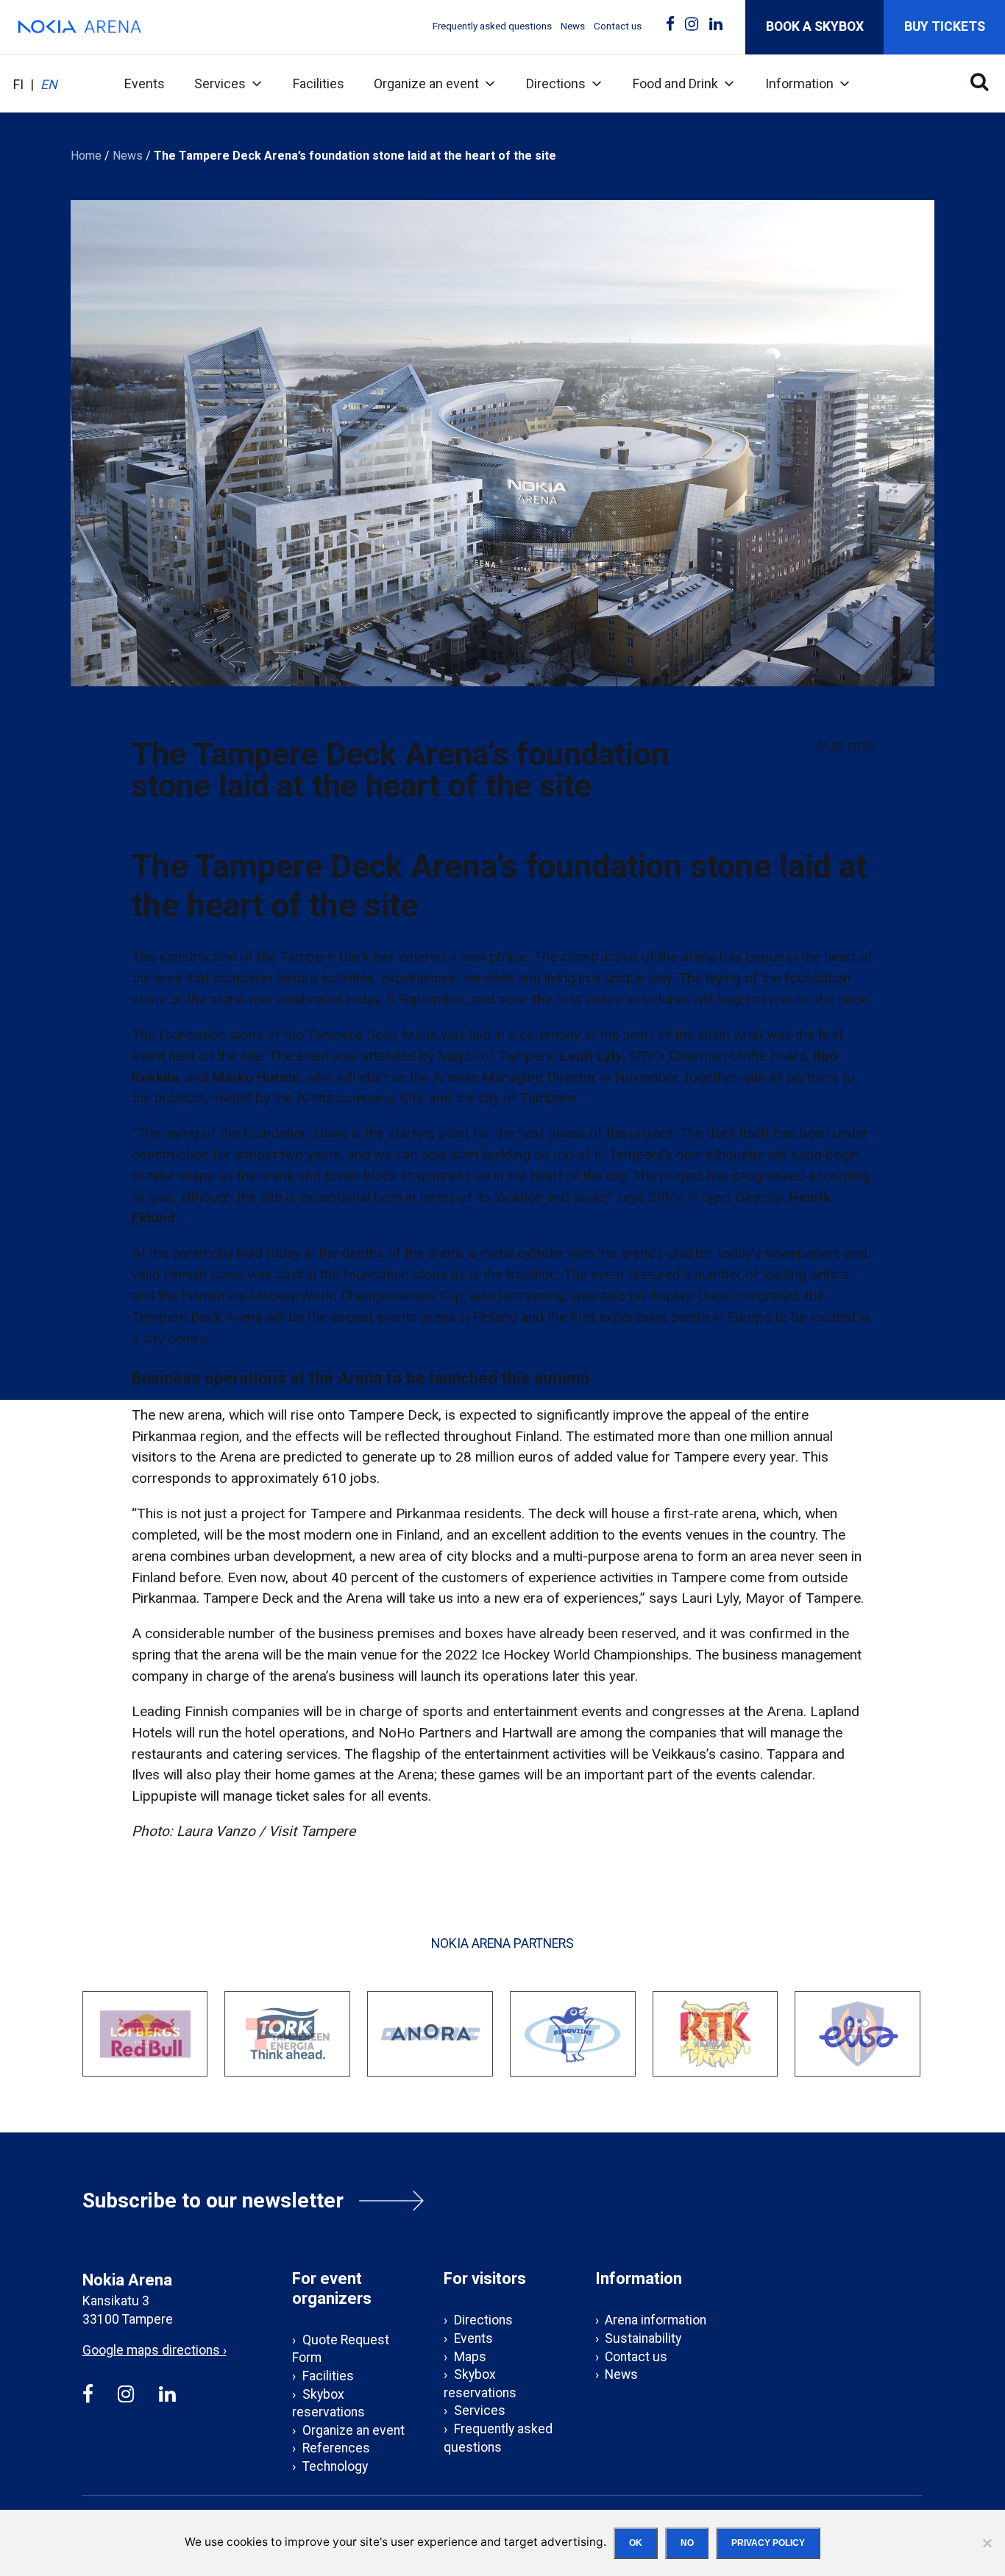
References (336, 2448)
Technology (335, 2466)
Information (799, 83)
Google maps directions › (155, 2350)
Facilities (319, 83)
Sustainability (643, 2338)
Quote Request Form (341, 2349)
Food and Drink (675, 83)
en (49, 85)
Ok (636, 2543)
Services (220, 83)
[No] (987, 2543)
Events (145, 83)
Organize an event (426, 83)
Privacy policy (768, 2543)
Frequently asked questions (492, 26)
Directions (556, 83)
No (687, 2543)
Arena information (656, 2320)
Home (86, 156)
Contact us (618, 26)
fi (18, 85)
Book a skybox (815, 26)
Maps (470, 2357)
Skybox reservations (329, 2404)
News (573, 26)
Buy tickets (945, 26)
